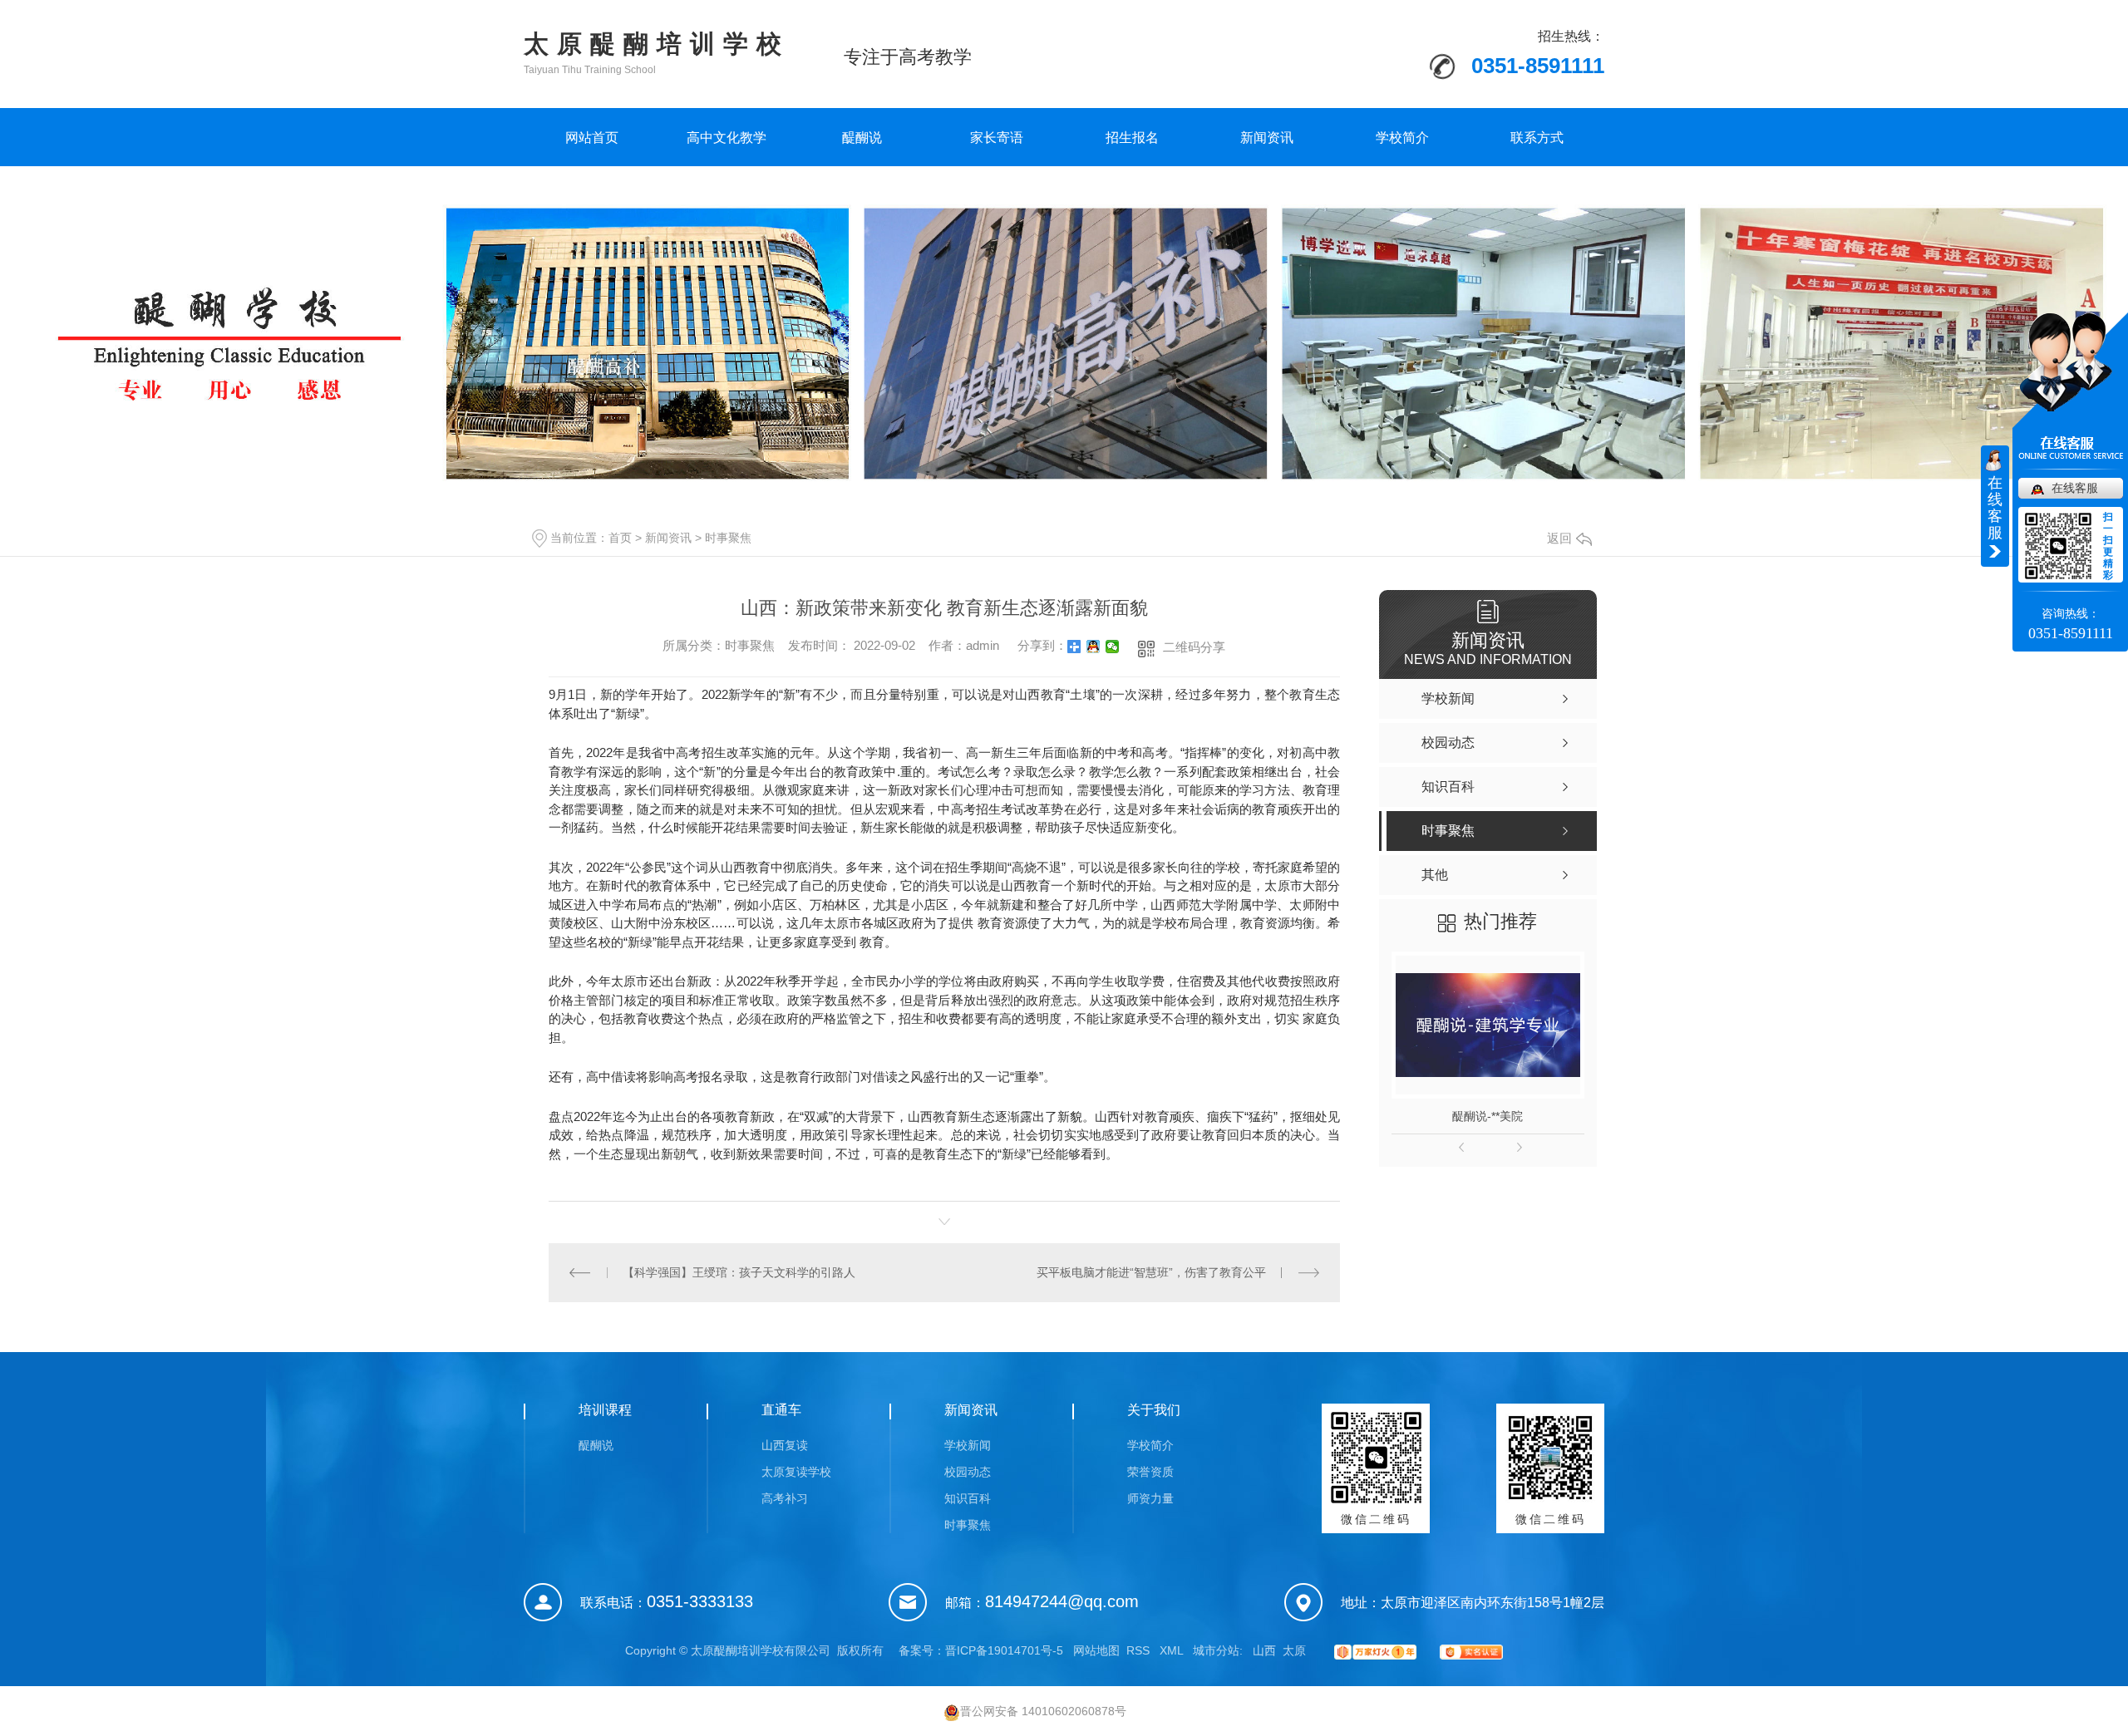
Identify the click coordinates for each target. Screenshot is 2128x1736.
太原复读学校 (796, 1472)
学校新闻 (968, 1445)
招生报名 (1132, 138)
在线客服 (2075, 488)
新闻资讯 (1267, 138)
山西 (1264, 1650)
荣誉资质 (1150, 1472)
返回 (1559, 538)
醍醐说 (862, 138)
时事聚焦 (728, 538)
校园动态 (968, 1472)
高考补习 (785, 1498)
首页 (620, 538)
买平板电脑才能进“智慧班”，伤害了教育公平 (1151, 1272)
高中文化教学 (727, 138)
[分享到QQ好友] (1094, 647)
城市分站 (1216, 1650)
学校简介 (1402, 138)
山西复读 (785, 1445)
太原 (1294, 1650)
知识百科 (968, 1498)
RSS (1140, 1650)
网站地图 (1096, 1650)
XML (1173, 1650)
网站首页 (592, 138)
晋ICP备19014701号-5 (1004, 1650)
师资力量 (1150, 1498)
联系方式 (1537, 138)
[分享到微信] (1113, 647)
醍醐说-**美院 (1488, 1116)
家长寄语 (997, 138)
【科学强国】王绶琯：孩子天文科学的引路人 (739, 1272)
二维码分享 (1194, 647)
